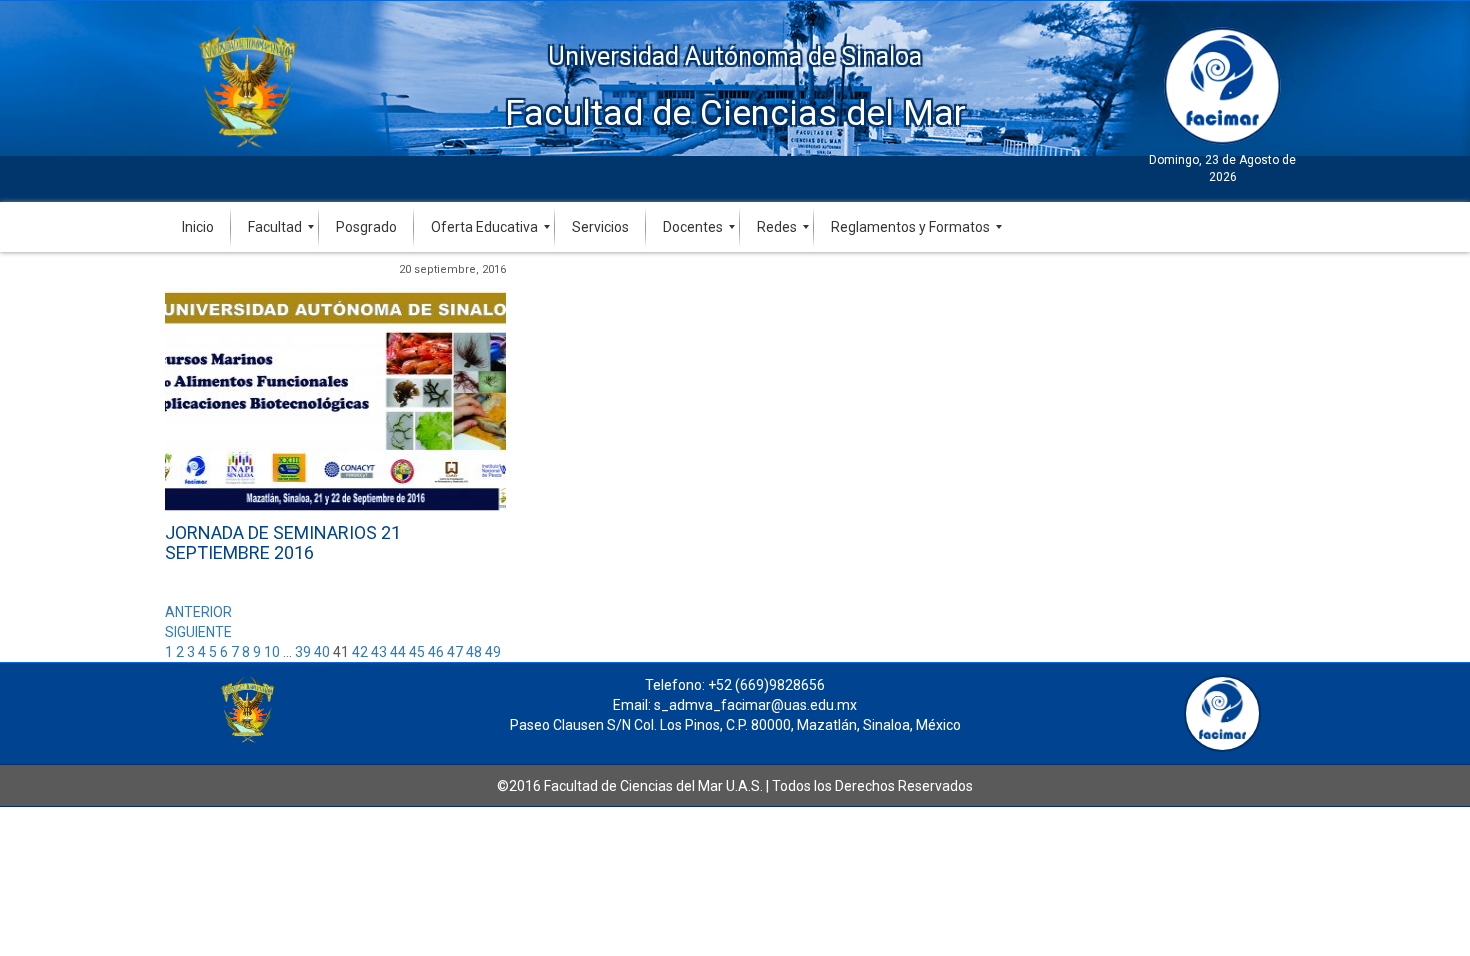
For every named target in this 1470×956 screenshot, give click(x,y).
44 (398, 652)
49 (493, 652)
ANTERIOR (198, 612)
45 (417, 652)
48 (474, 652)
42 (360, 652)
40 (322, 652)
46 (436, 652)
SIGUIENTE (198, 632)
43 (379, 652)
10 (272, 652)
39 (303, 652)
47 (455, 652)
